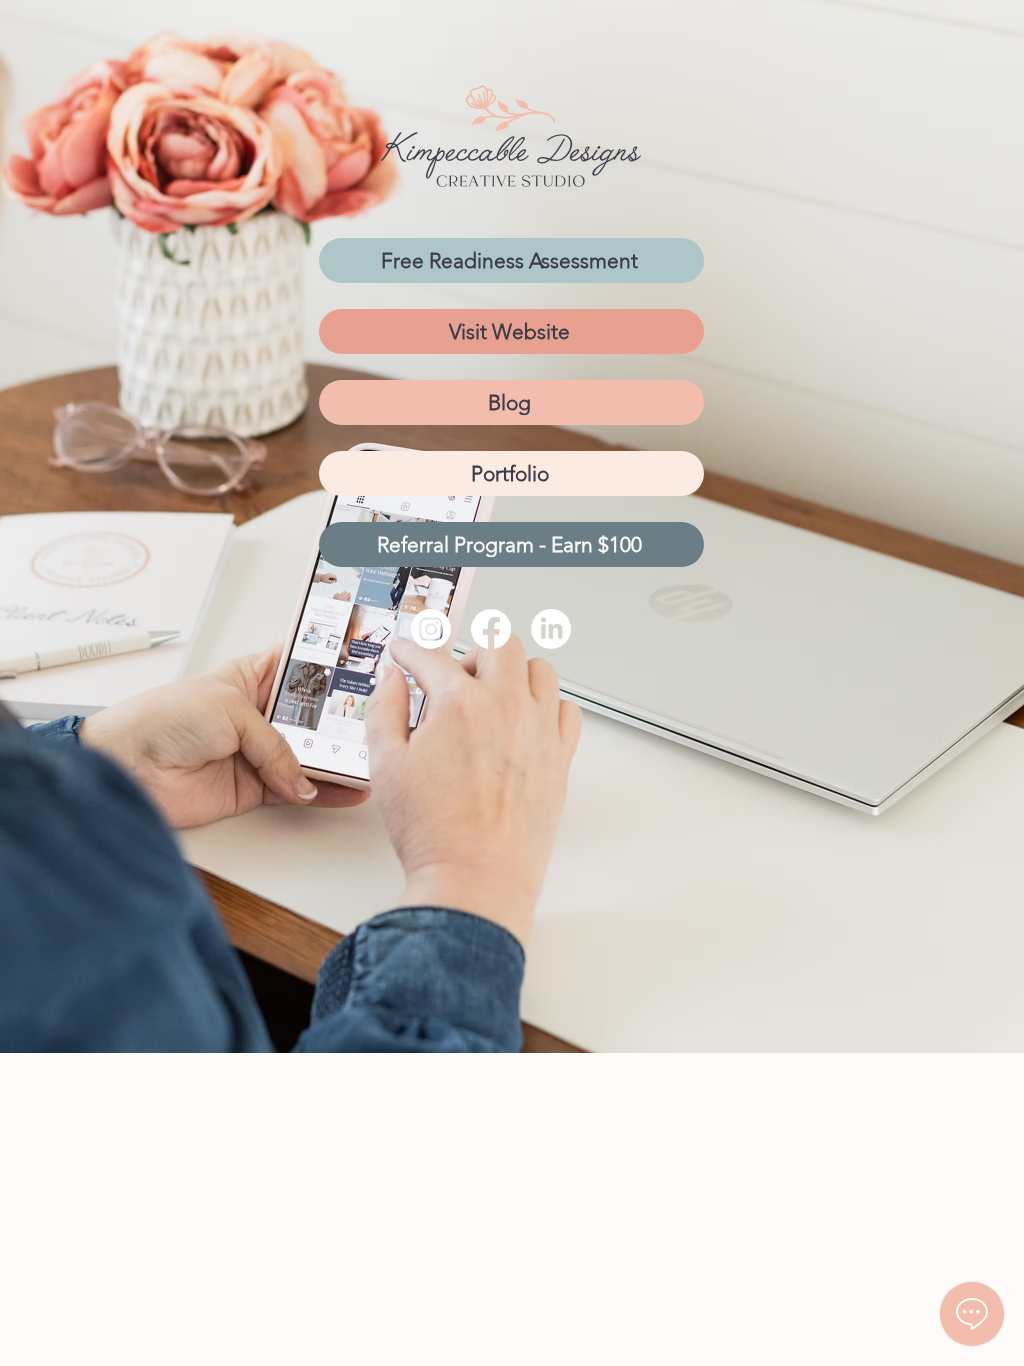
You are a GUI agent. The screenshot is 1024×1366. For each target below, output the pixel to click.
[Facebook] (491, 629)
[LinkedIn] (551, 629)
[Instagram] (431, 629)
